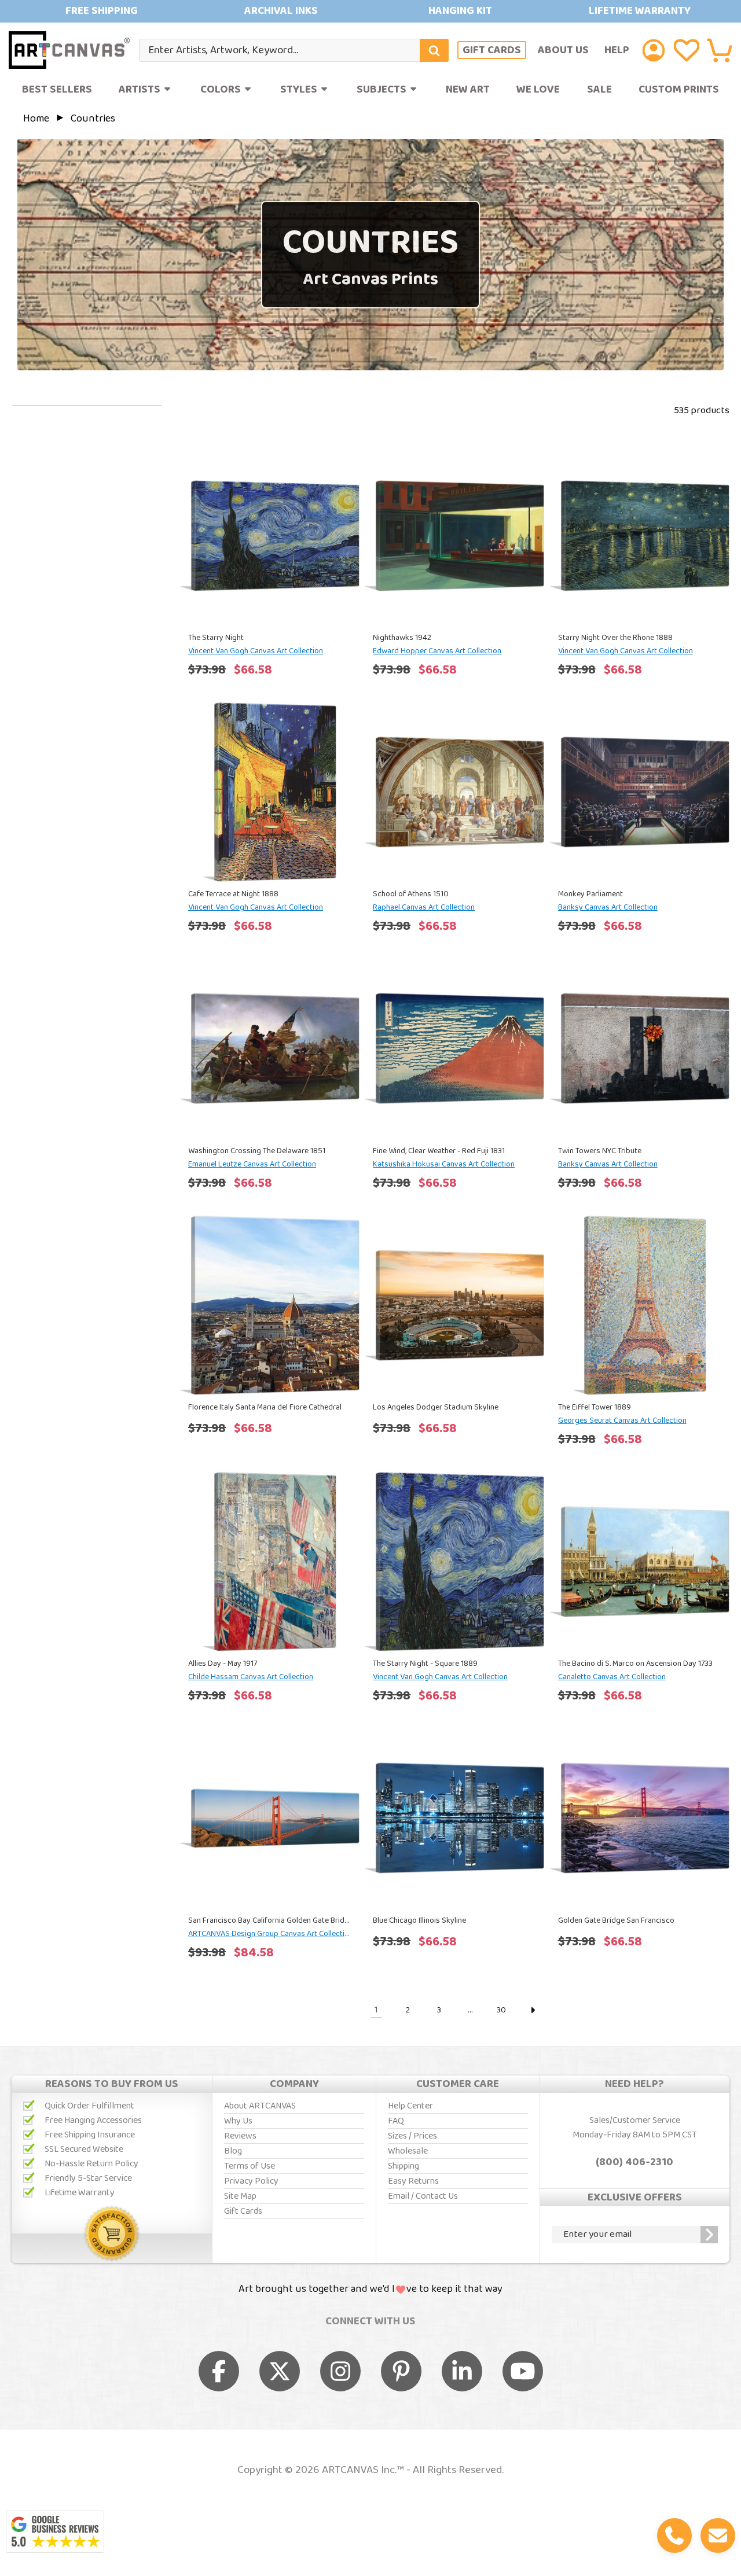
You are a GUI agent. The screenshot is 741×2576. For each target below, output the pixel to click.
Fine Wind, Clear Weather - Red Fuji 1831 (439, 1151)
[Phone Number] (674, 2535)
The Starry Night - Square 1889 (425, 1664)
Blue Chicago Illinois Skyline (419, 1920)
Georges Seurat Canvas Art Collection (622, 1421)
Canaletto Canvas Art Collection (612, 1677)
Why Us (238, 2121)
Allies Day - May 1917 (223, 1664)
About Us (563, 50)
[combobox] (294, 50)
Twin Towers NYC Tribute (600, 1151)
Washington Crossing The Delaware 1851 (257, 1151)
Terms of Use (250, 2166)
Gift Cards (492, 50)
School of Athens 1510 (411, 894)
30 (501, 2010)
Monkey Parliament (590, 894)
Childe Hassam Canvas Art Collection (251, 1677)
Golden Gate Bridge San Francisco (616, 1920)
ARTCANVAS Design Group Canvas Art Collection (269, 1934)
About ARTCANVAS (260, 2106)
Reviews (240, 2136)
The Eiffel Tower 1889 (595, 1407)
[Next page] (533, 2010)
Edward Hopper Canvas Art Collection (437, 651)
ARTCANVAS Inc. (359, 2470)
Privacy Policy (251, 2181)
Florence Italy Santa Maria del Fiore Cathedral (265, 1407)
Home (37, 119)
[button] (720, 50)
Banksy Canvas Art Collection (608, 907)
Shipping (403, 2166)
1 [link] (376, 2010)
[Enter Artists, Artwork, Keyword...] (434, 50)
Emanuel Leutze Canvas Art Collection (252, 1164)
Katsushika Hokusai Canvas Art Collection (444, 1164)
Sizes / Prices (412, 2136)
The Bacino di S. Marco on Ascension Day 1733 (635, 1664)
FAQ (396, 2121)
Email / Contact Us (423, 2196)
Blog (233, 2151)
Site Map (240, 2196)
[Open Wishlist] (687, 50)
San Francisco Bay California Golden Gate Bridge (269, 1920)
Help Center (410, 2106)
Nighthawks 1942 (402, 638)
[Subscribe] (709, 2235)
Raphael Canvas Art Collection (424, 907)
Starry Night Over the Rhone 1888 (615, 638)
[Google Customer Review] (55, 2532)
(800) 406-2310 (634, 2162)
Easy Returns (413, 2181)
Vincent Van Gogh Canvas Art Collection (256, 651)
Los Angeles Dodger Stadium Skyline (436, 1407)
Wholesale (408, 2151)
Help (617, 50)
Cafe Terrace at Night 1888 (233, 894)
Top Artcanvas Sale (370, 11)
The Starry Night (216, 638)
